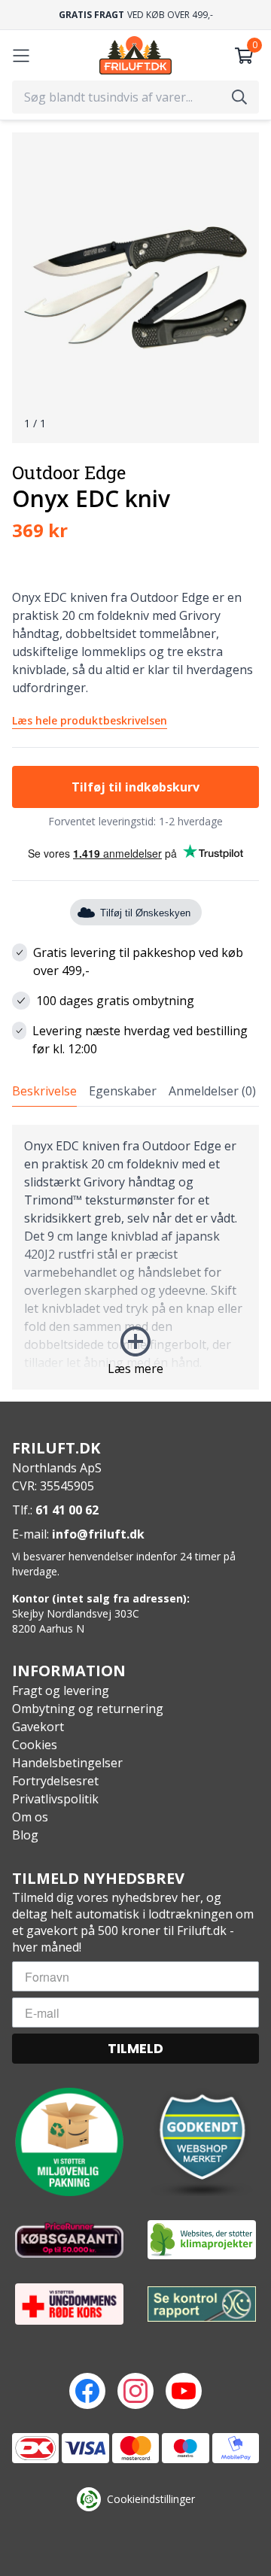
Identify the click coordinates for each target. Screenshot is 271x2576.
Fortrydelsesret (55, 1781)
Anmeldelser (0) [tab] (212, 1091)
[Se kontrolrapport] (202, 2305)
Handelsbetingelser (67, 1763)
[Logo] (135, 55)
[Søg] (239, 97)
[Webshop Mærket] (202, 2142)
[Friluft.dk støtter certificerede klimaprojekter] (202, 2240)
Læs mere (135, 1368)
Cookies (35, 1745)
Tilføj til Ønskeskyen (145, 913)
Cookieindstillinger (151, 2499)
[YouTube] (184, 2391)
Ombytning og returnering (88, 1709)
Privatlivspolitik (55, 1799)
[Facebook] (87, 2391)
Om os (30, 1817)
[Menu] (21, 56)
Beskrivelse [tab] (44, 1091)
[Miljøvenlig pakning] (69, 2142)
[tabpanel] (135, 1257)
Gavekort (38, 1727)
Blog (25, 1835)
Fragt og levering (61, 1690)
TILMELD (135, 2048)
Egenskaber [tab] (123, 1091)
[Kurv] (244, 56)
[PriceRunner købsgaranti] (69, 2240)
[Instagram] (135, 2391)
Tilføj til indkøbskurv (135, 787)
